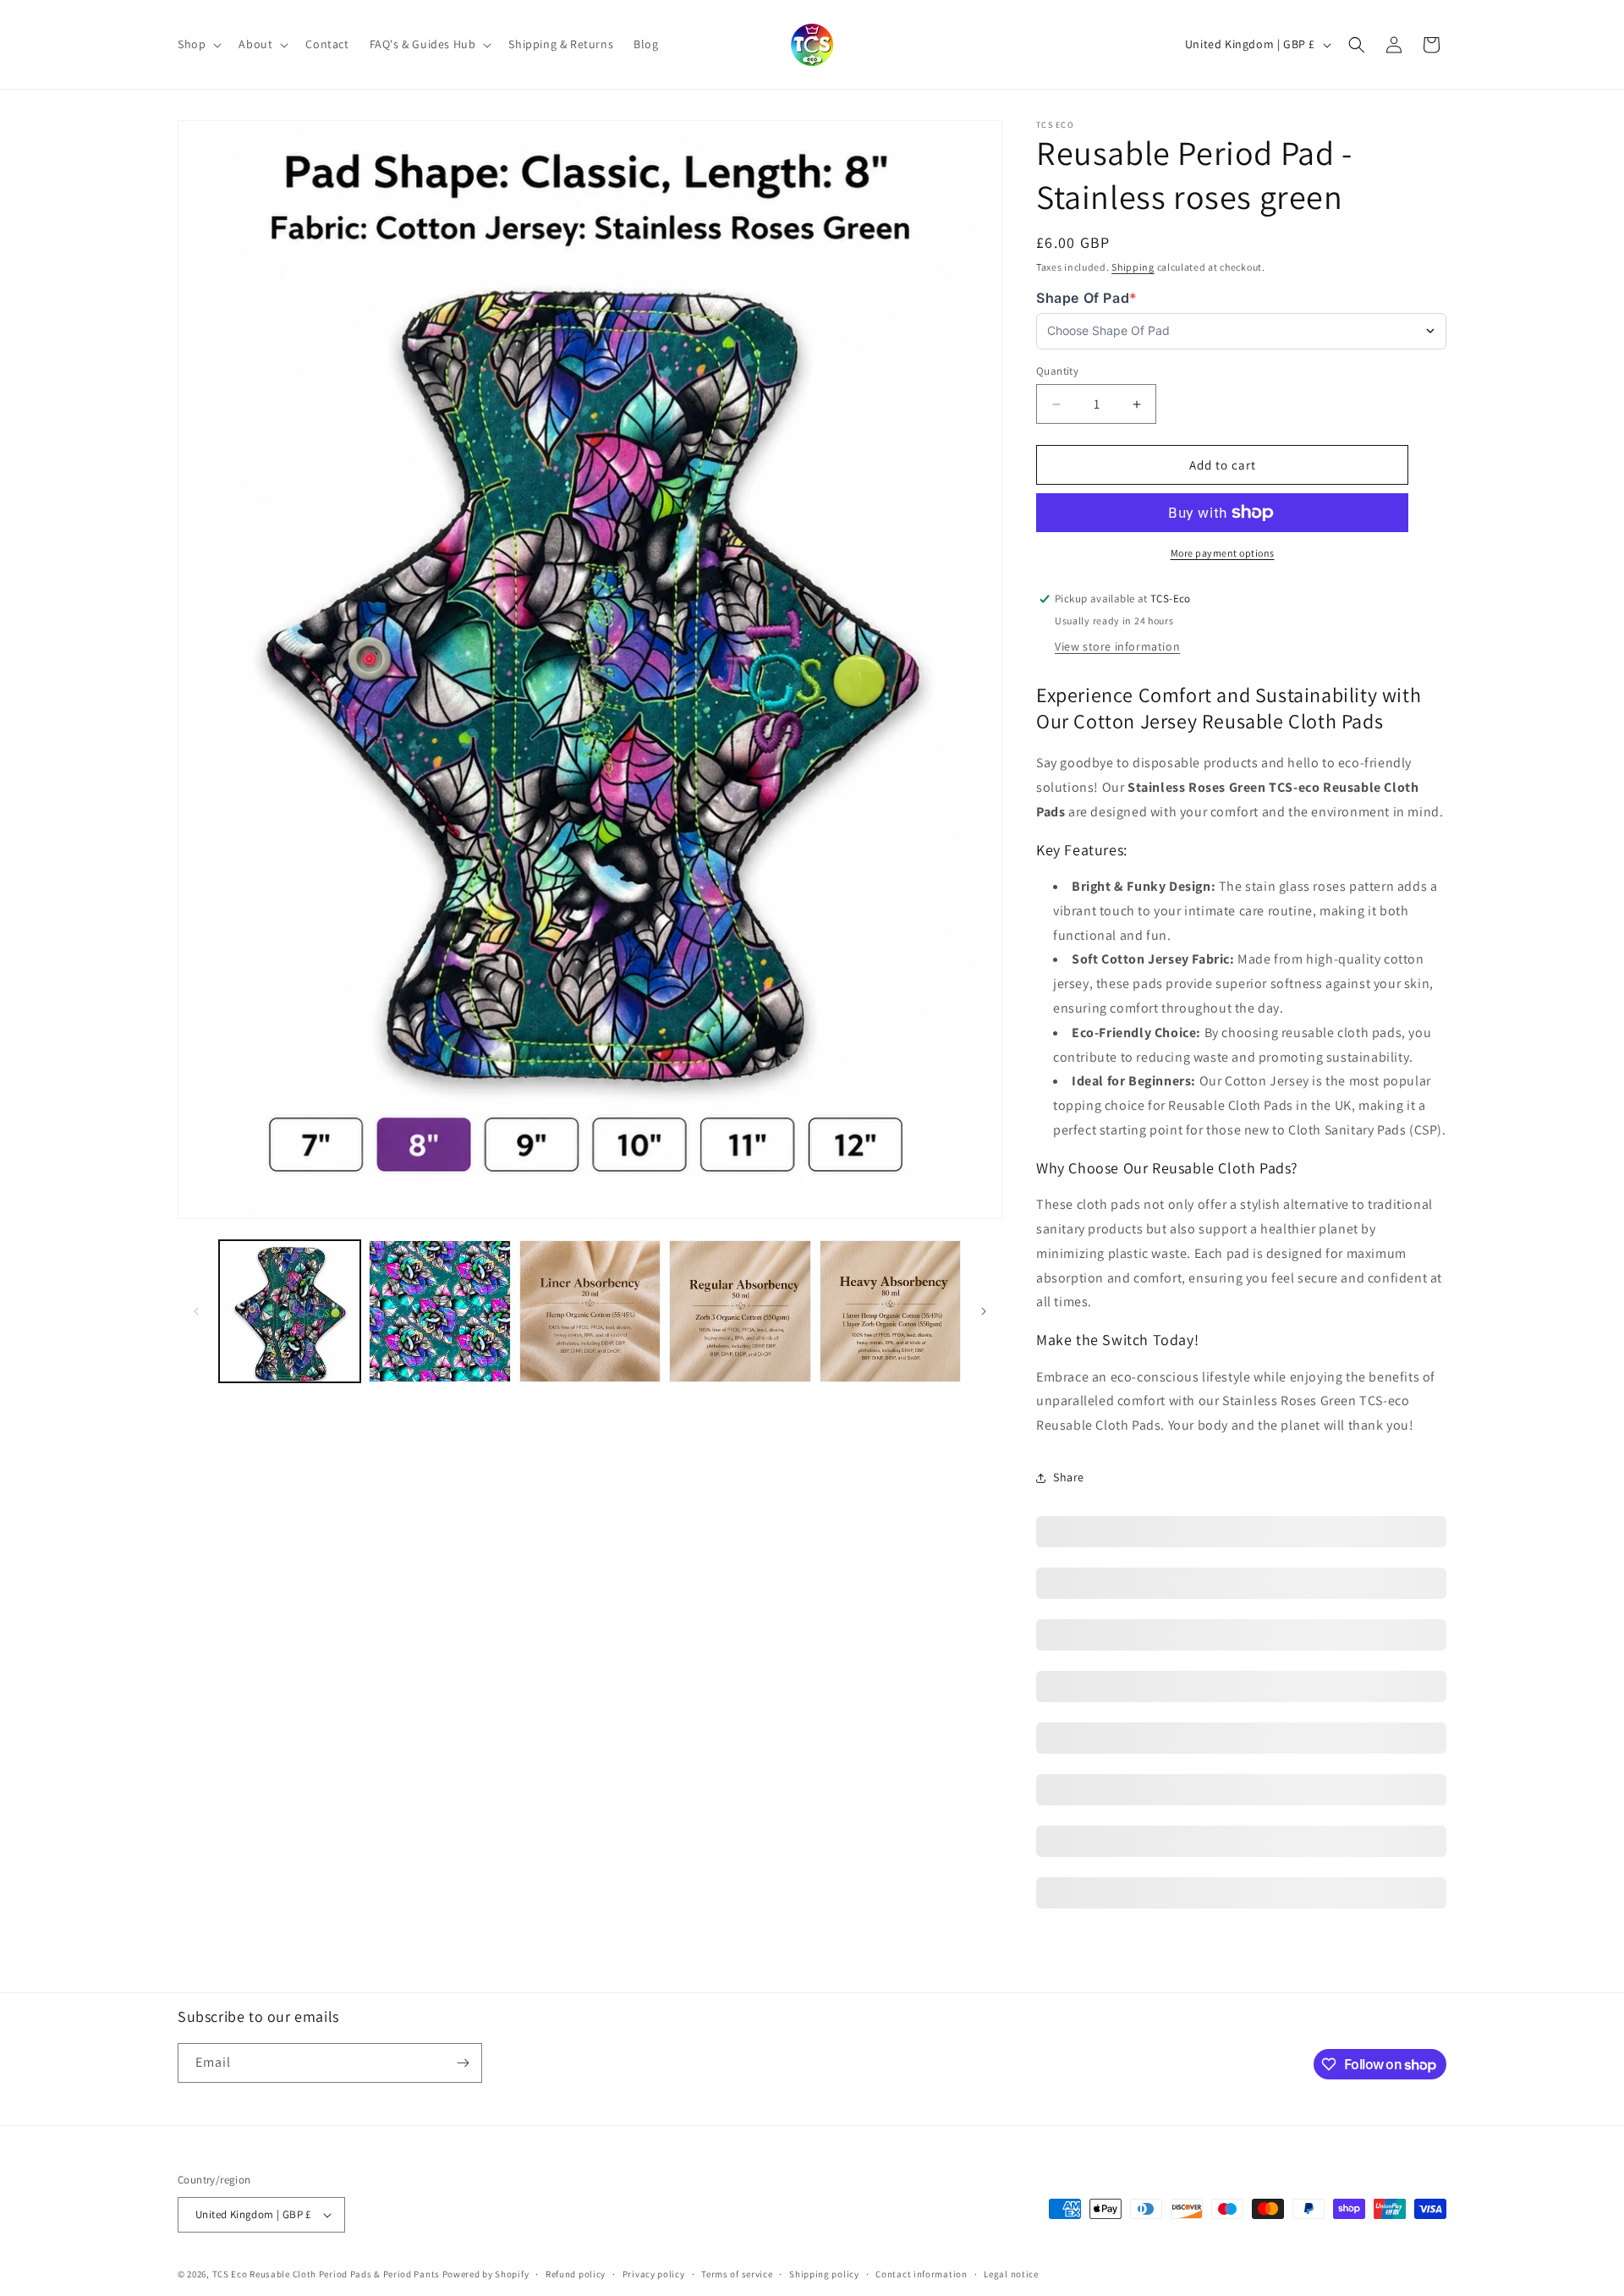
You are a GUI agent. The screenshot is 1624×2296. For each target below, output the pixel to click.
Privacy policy (654, 2274)
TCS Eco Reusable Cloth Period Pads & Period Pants (326, 2274)
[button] (198, 44)
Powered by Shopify (486, 2274)
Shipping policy (824, 2274)
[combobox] (1233, 331)
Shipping (1133, 267)
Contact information (921, 2274)
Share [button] (1069, 1477)
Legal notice (1011, 2274)
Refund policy (576, 2274)
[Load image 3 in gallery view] (590, 1311)
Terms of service (737, 2274)
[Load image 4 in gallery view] (740, 1311)
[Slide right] (984, 1311)
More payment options (1223, 553)
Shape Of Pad (1087, 298)
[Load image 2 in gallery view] (439, 1311)
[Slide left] (196, 1311)
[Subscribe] (463, 2063)
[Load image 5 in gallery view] (890, 1311)
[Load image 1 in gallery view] (290, 1311)
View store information (1117, 646)
